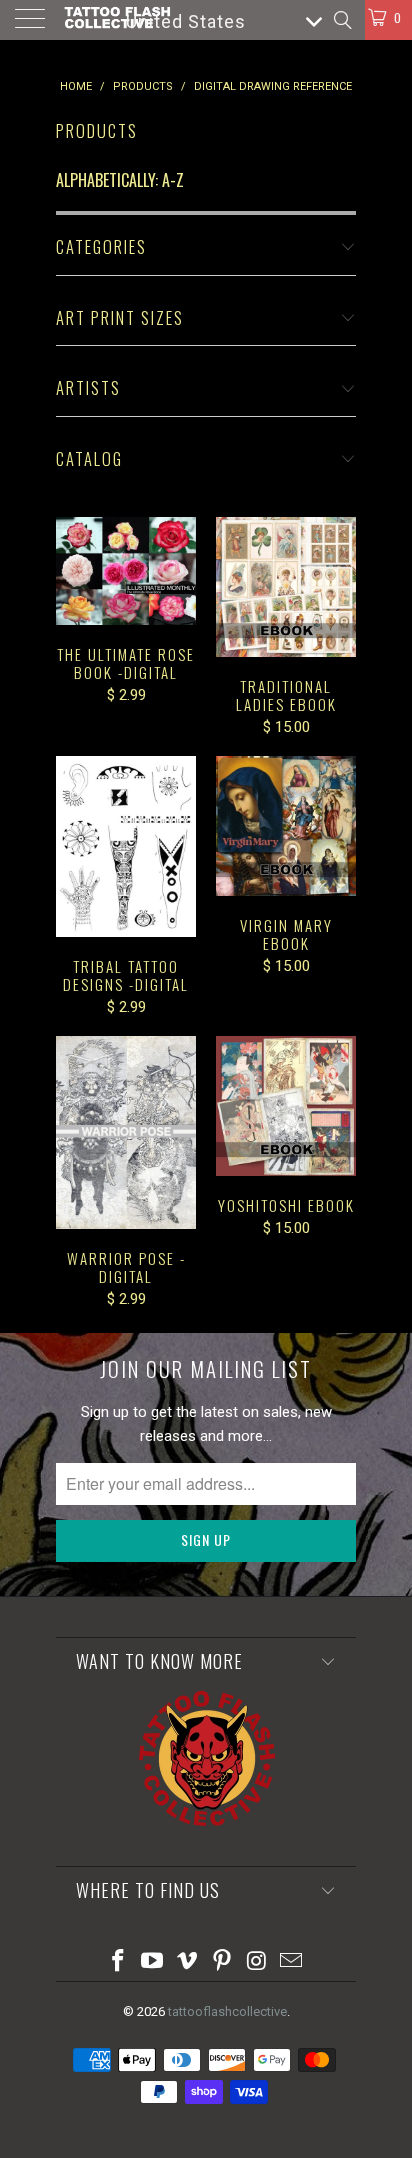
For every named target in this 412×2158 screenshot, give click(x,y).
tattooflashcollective (227, 2011)
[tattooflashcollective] (116, 20)
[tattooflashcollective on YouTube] (153, 1962)
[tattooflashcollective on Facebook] (118, 1962)
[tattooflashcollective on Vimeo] (188, 1962)
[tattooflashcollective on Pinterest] (223, 1962)
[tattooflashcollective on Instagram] (257, 1962)
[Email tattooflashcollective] (292, 1962)
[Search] (341, 20)
